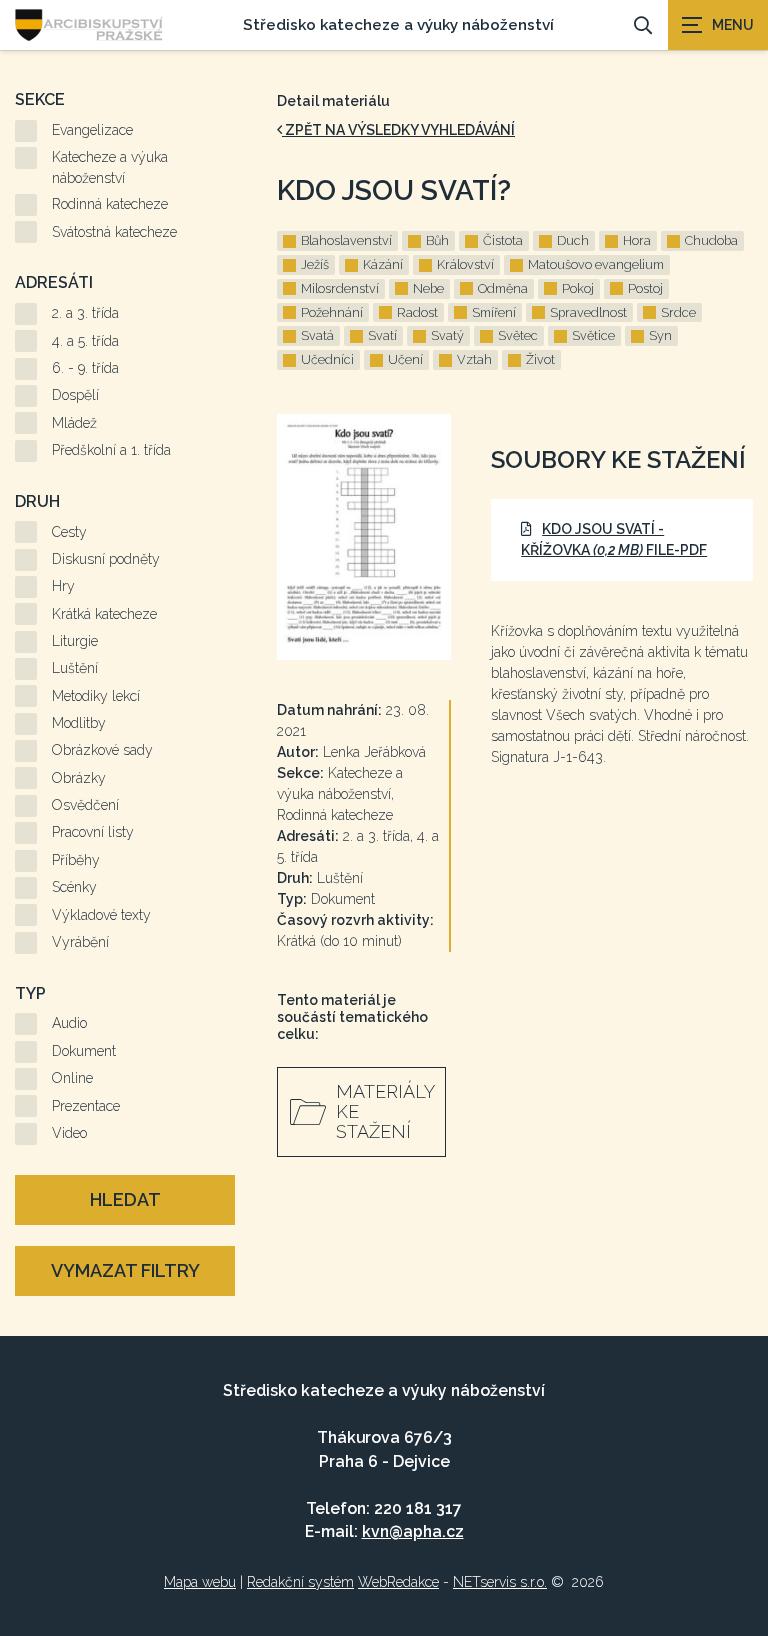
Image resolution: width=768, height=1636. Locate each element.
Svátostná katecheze (114, 232)
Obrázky (79, 778)
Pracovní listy (93, 832)
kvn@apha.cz (413, 1531)
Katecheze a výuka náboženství (110, 167)
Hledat (125, 1199)
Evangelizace (92, 130)
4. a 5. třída (85, 341)
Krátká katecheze (104, 614)
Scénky (74, 887)
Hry (63, 586)
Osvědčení (85, 805)
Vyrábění (80, 942)
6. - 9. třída (85, 368)
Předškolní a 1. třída (111, 450)
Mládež (74, 423)
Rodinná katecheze (110, 204)
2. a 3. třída (85, 313)
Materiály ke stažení (385, 1111)
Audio (69, 1023)
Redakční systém (300, 1582)
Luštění (75, 668)
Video (69, 1133)
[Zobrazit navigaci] (718, 25)
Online (72, 1078)
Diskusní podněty (106, 559)
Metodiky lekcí (96, 696)
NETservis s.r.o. (500, 1582)
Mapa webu (200, 1582)
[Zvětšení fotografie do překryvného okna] (364, 537)
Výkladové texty (101, 915)
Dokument (84, 1051)
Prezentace (86, 1106)
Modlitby (79, 723)
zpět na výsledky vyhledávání (398, 130)
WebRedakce (398, 1582)
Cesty (69, 532)
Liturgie (75, 641)
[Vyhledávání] (643, 25)
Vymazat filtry (125, 1270)
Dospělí (75, 395)
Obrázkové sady (102, 750)
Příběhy (76, 860)
